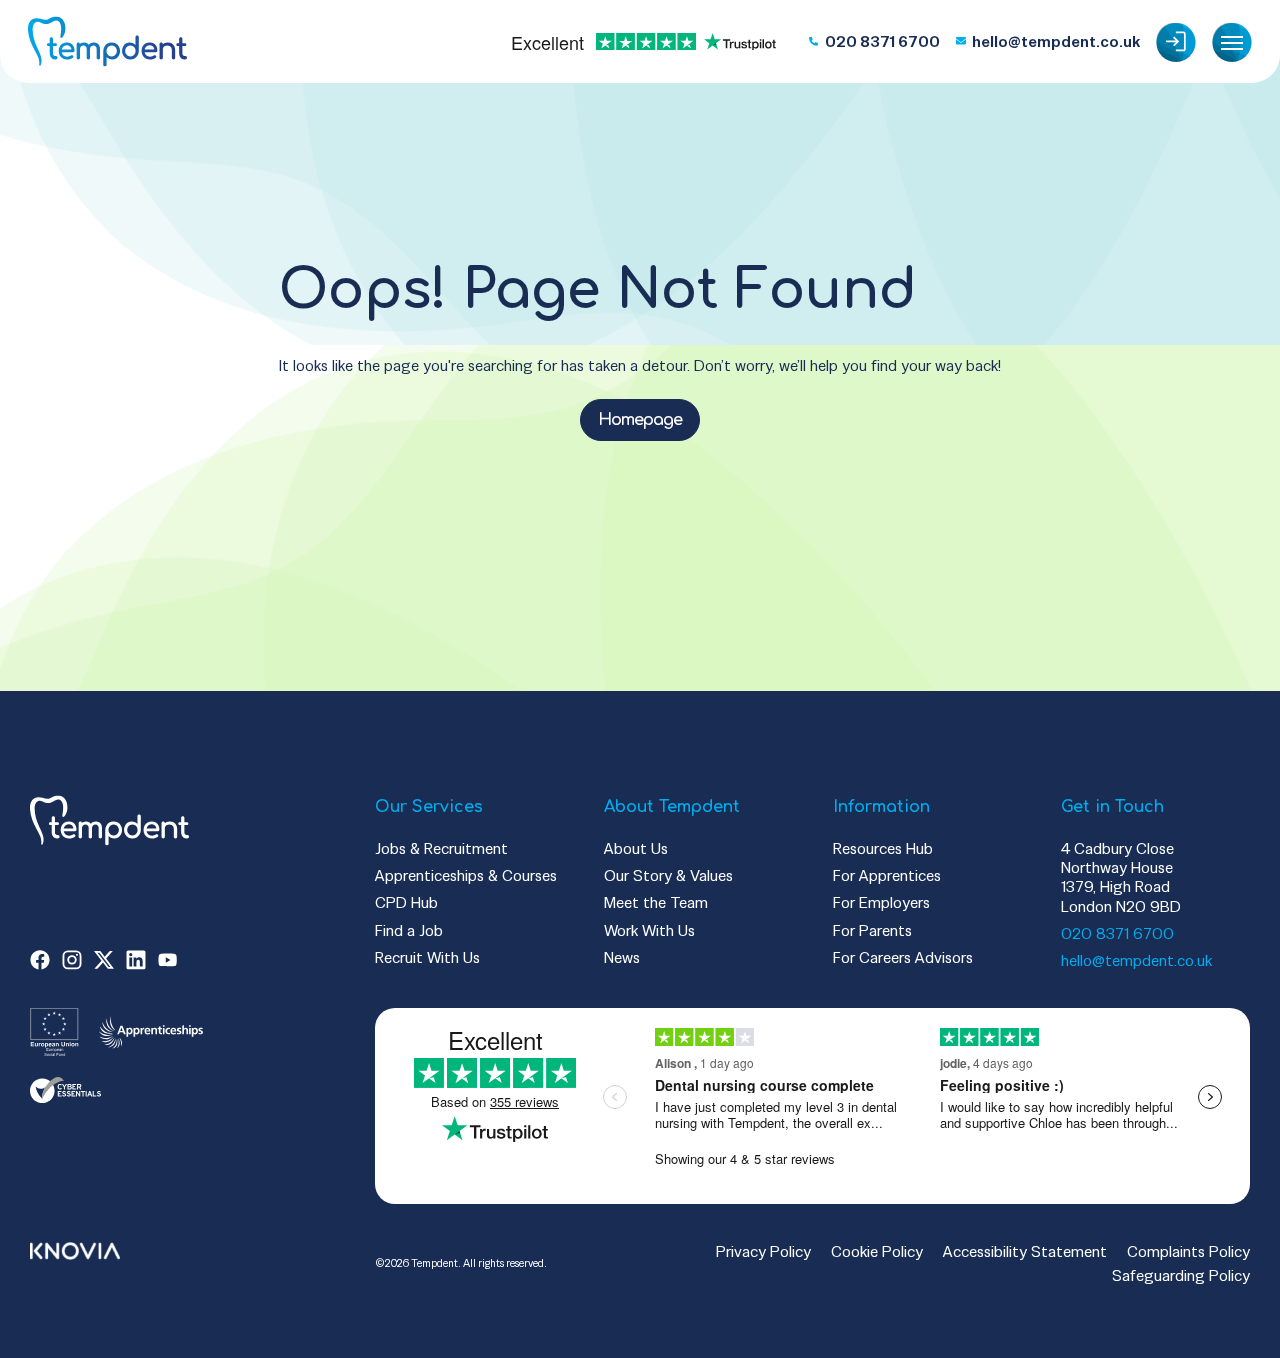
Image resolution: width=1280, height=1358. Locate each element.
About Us (636, 848)
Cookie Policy (877, 1251)
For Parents (872, 930)
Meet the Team (656, 902)
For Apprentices (887, 875)
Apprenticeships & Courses (466, 875)
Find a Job (409, 930)
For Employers (881, 902)
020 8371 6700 (1117, 933)
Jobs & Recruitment (441, 848)
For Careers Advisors (903, 957)
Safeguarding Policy (1181, 1275)
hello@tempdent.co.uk (1136, 960)
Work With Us (649, 930)
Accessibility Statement (1025, 1251)
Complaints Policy (1188, 1251)
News (622, 957)
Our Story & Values (668, 875)
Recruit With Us (427, 957)
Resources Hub (883, 848)
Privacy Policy (763, 1251)
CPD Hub (406, 902)
